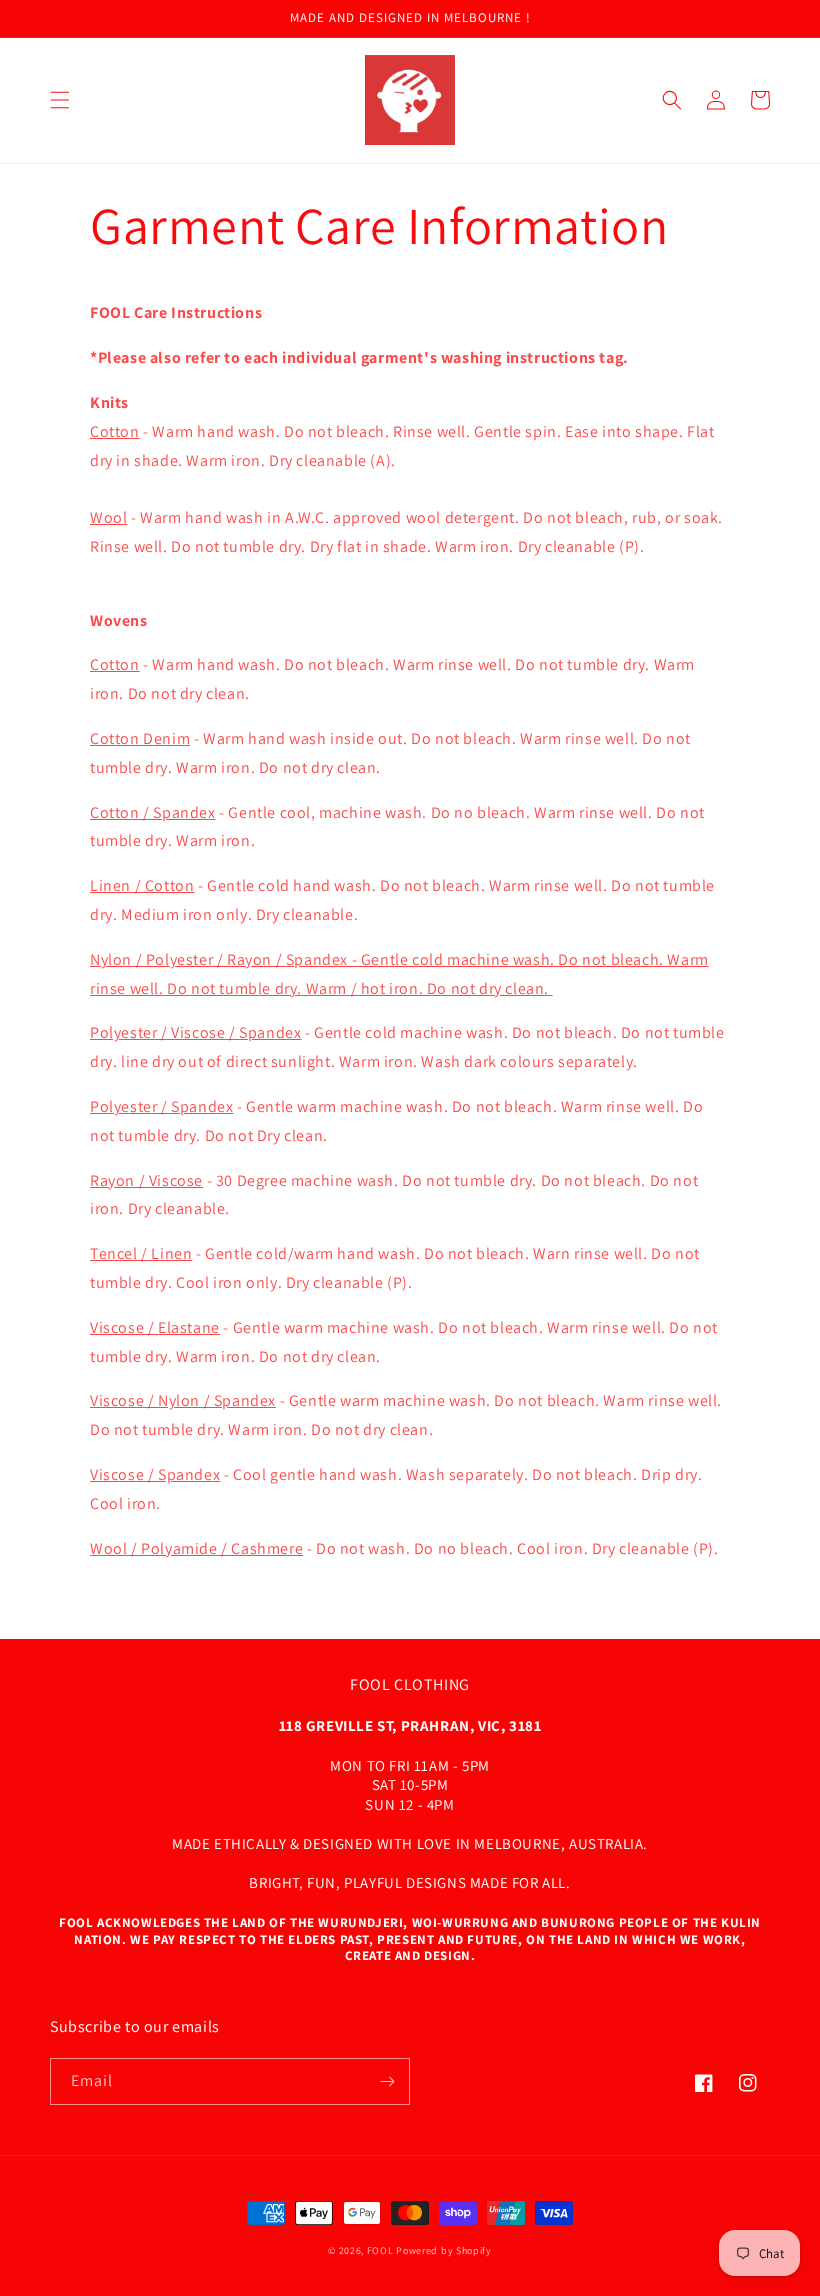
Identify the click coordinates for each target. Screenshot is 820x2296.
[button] (60, 100)
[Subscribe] (387, 2081)
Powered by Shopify (444, 2250)
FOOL (380, 2250)
